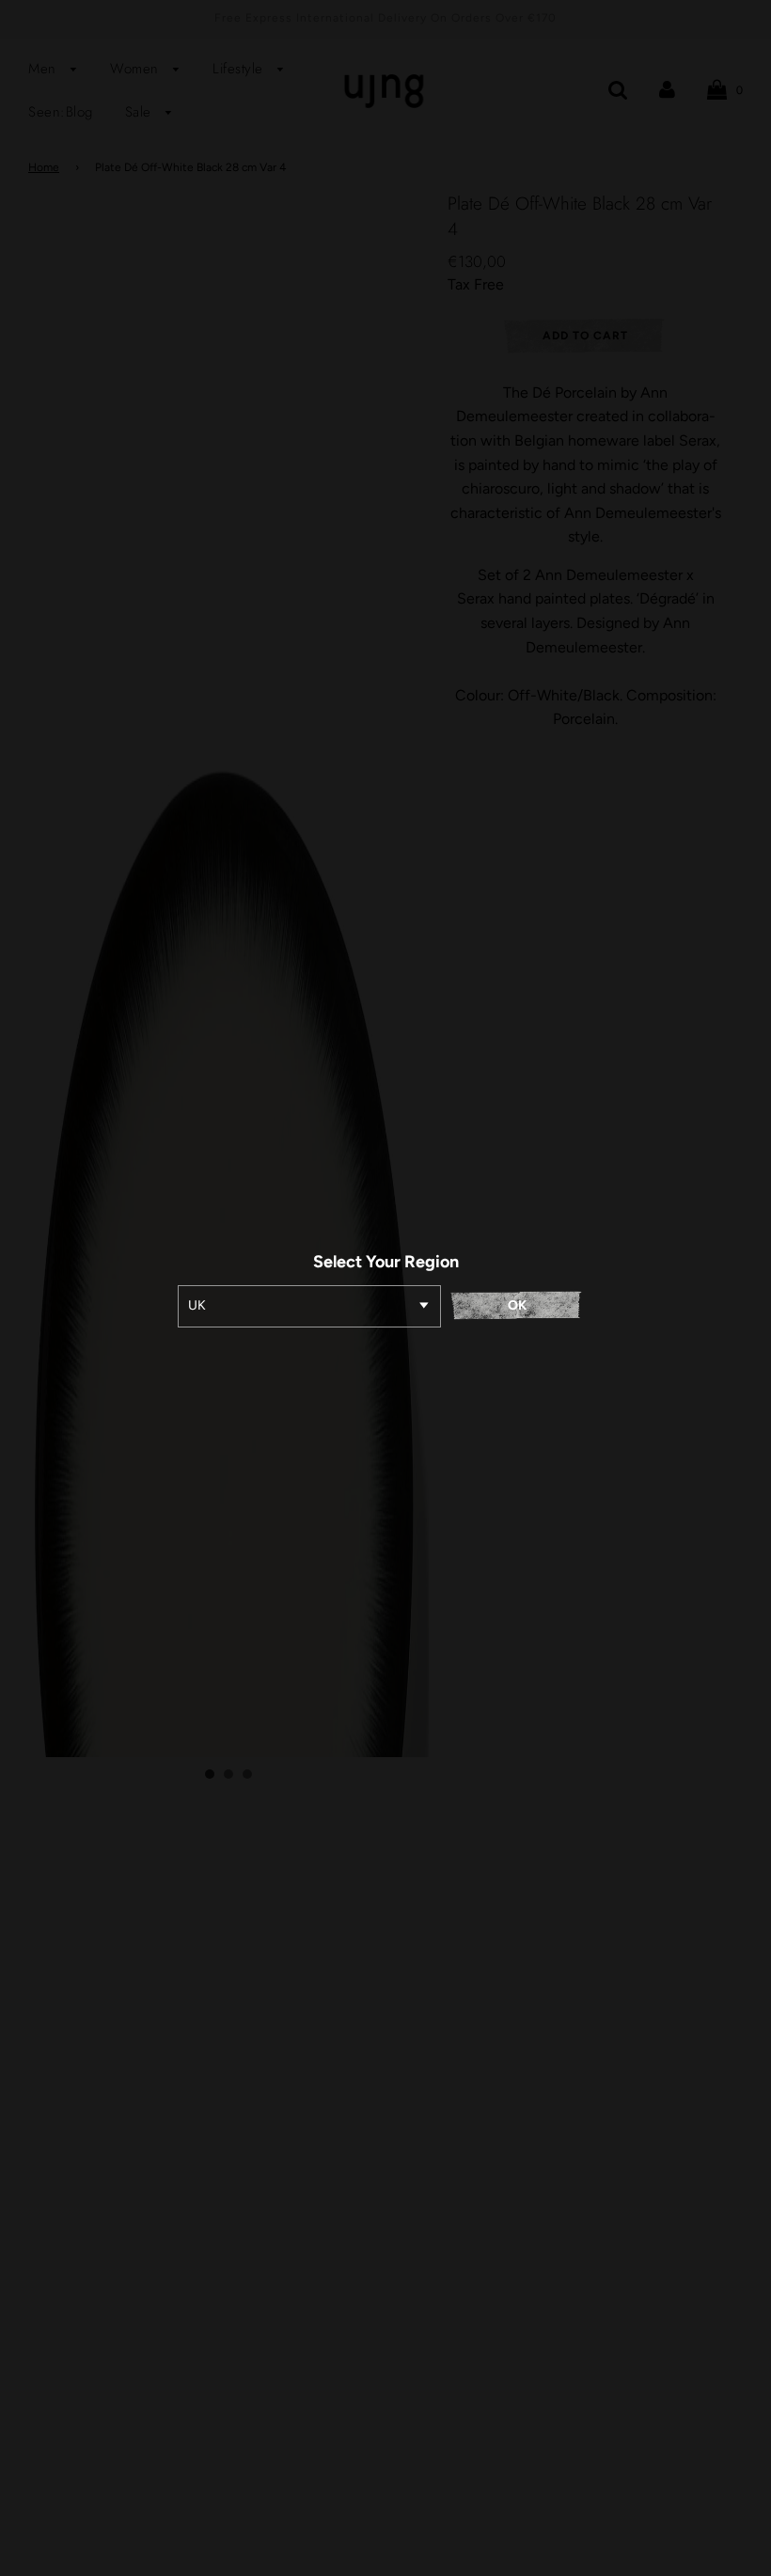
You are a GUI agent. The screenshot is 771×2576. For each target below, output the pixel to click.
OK (517, 1305)
